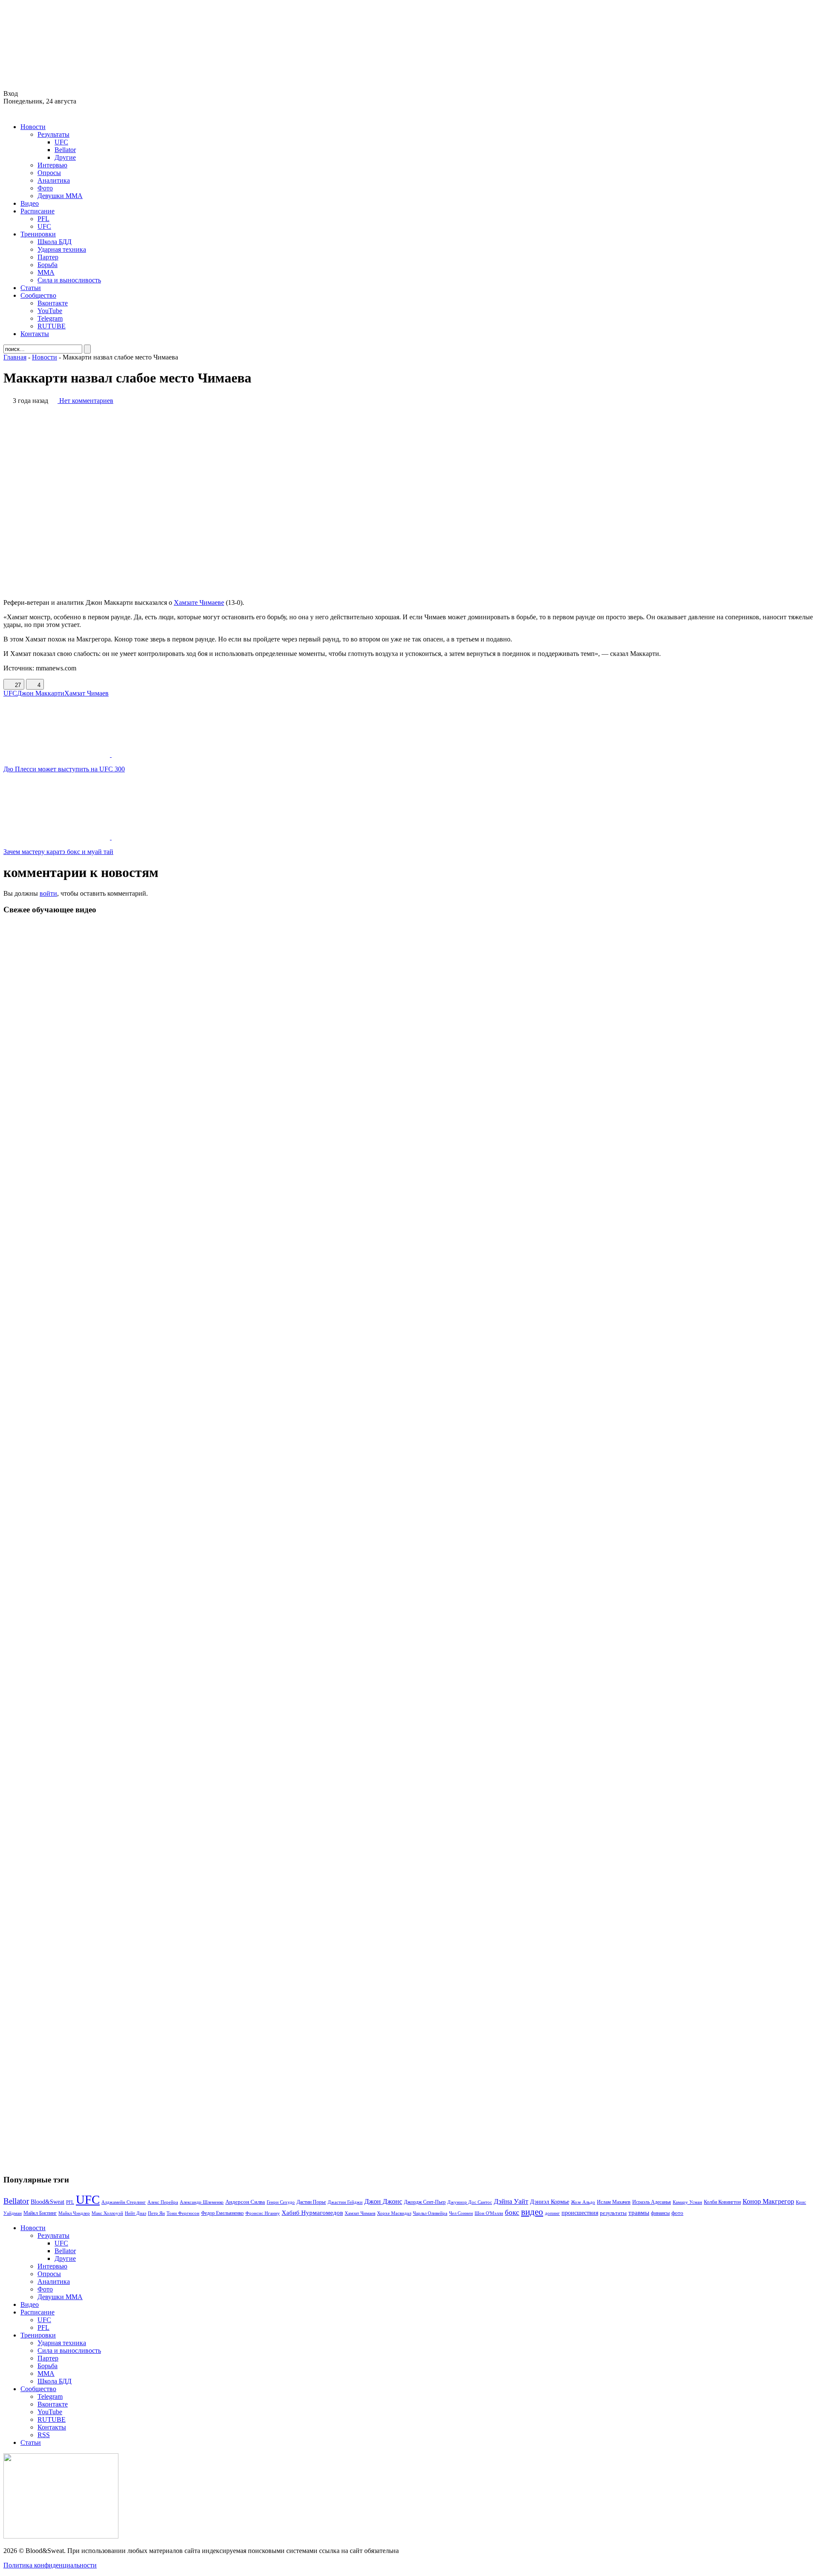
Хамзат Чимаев (86, 693)
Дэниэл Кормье (550, 2202)
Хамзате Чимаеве (199, 602)
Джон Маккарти (41, 693)
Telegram (50, 318)
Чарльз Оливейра (430, 2213)
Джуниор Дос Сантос (470, 2202)
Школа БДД (55, 242)
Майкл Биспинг (40, 2213)
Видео (30, 203)
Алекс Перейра (163, 2202)
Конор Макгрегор (768, 2202)
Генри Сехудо (281, 2202)
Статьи (31, 288)
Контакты (35, 334)
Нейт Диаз (135, 2213)
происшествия (580, 2213)
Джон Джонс (383, 2201)
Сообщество (38, 295)
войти (48, 893)
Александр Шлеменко (202, 2202)
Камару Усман (687, 2202)
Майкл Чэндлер (74, 2213)
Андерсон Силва (245, 2202)
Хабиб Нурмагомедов (312, 2212)
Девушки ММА (60, 196)
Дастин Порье (311, 2202)
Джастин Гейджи (345, 2202)
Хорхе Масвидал (394, 2213)
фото (677, 2213)
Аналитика (54, 180)
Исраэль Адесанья (652, 2202)
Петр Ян (156, 2213)
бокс (512, 2212)
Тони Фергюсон (183, 2213)
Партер (48, 257)
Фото (45, 188)
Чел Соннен (461, 2213)
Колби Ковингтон (722, 2202)
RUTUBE (52, 326)
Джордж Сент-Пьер (425, 2202)
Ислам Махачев (614, 2202)
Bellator (65, 150)
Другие (65, 157)
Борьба (48, 265)
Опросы (49, 173)
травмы (639, 2212)
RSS (44, 2435)
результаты (613, 2213)
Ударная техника (62, 249)
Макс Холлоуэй (107, 2213)
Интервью (52, 165)
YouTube (50, 311)
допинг (552, 2213)
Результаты (53, 134)
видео (532, 2212)
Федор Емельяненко (222, 2213)
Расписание (37, 211)
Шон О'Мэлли (489, 2213)
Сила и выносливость (69, 280)
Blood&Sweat (48, 2202)
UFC (61, 142)
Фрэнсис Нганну (263, 2213)
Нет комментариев (86, 401)
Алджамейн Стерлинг (124, 2202)
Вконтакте (53, 303)
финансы (660, 2213)
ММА (46, 272)
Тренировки (38, 234)
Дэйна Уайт (511, 2202)
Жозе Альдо (583, 2202)
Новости (33, 127)
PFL (43, 219)
